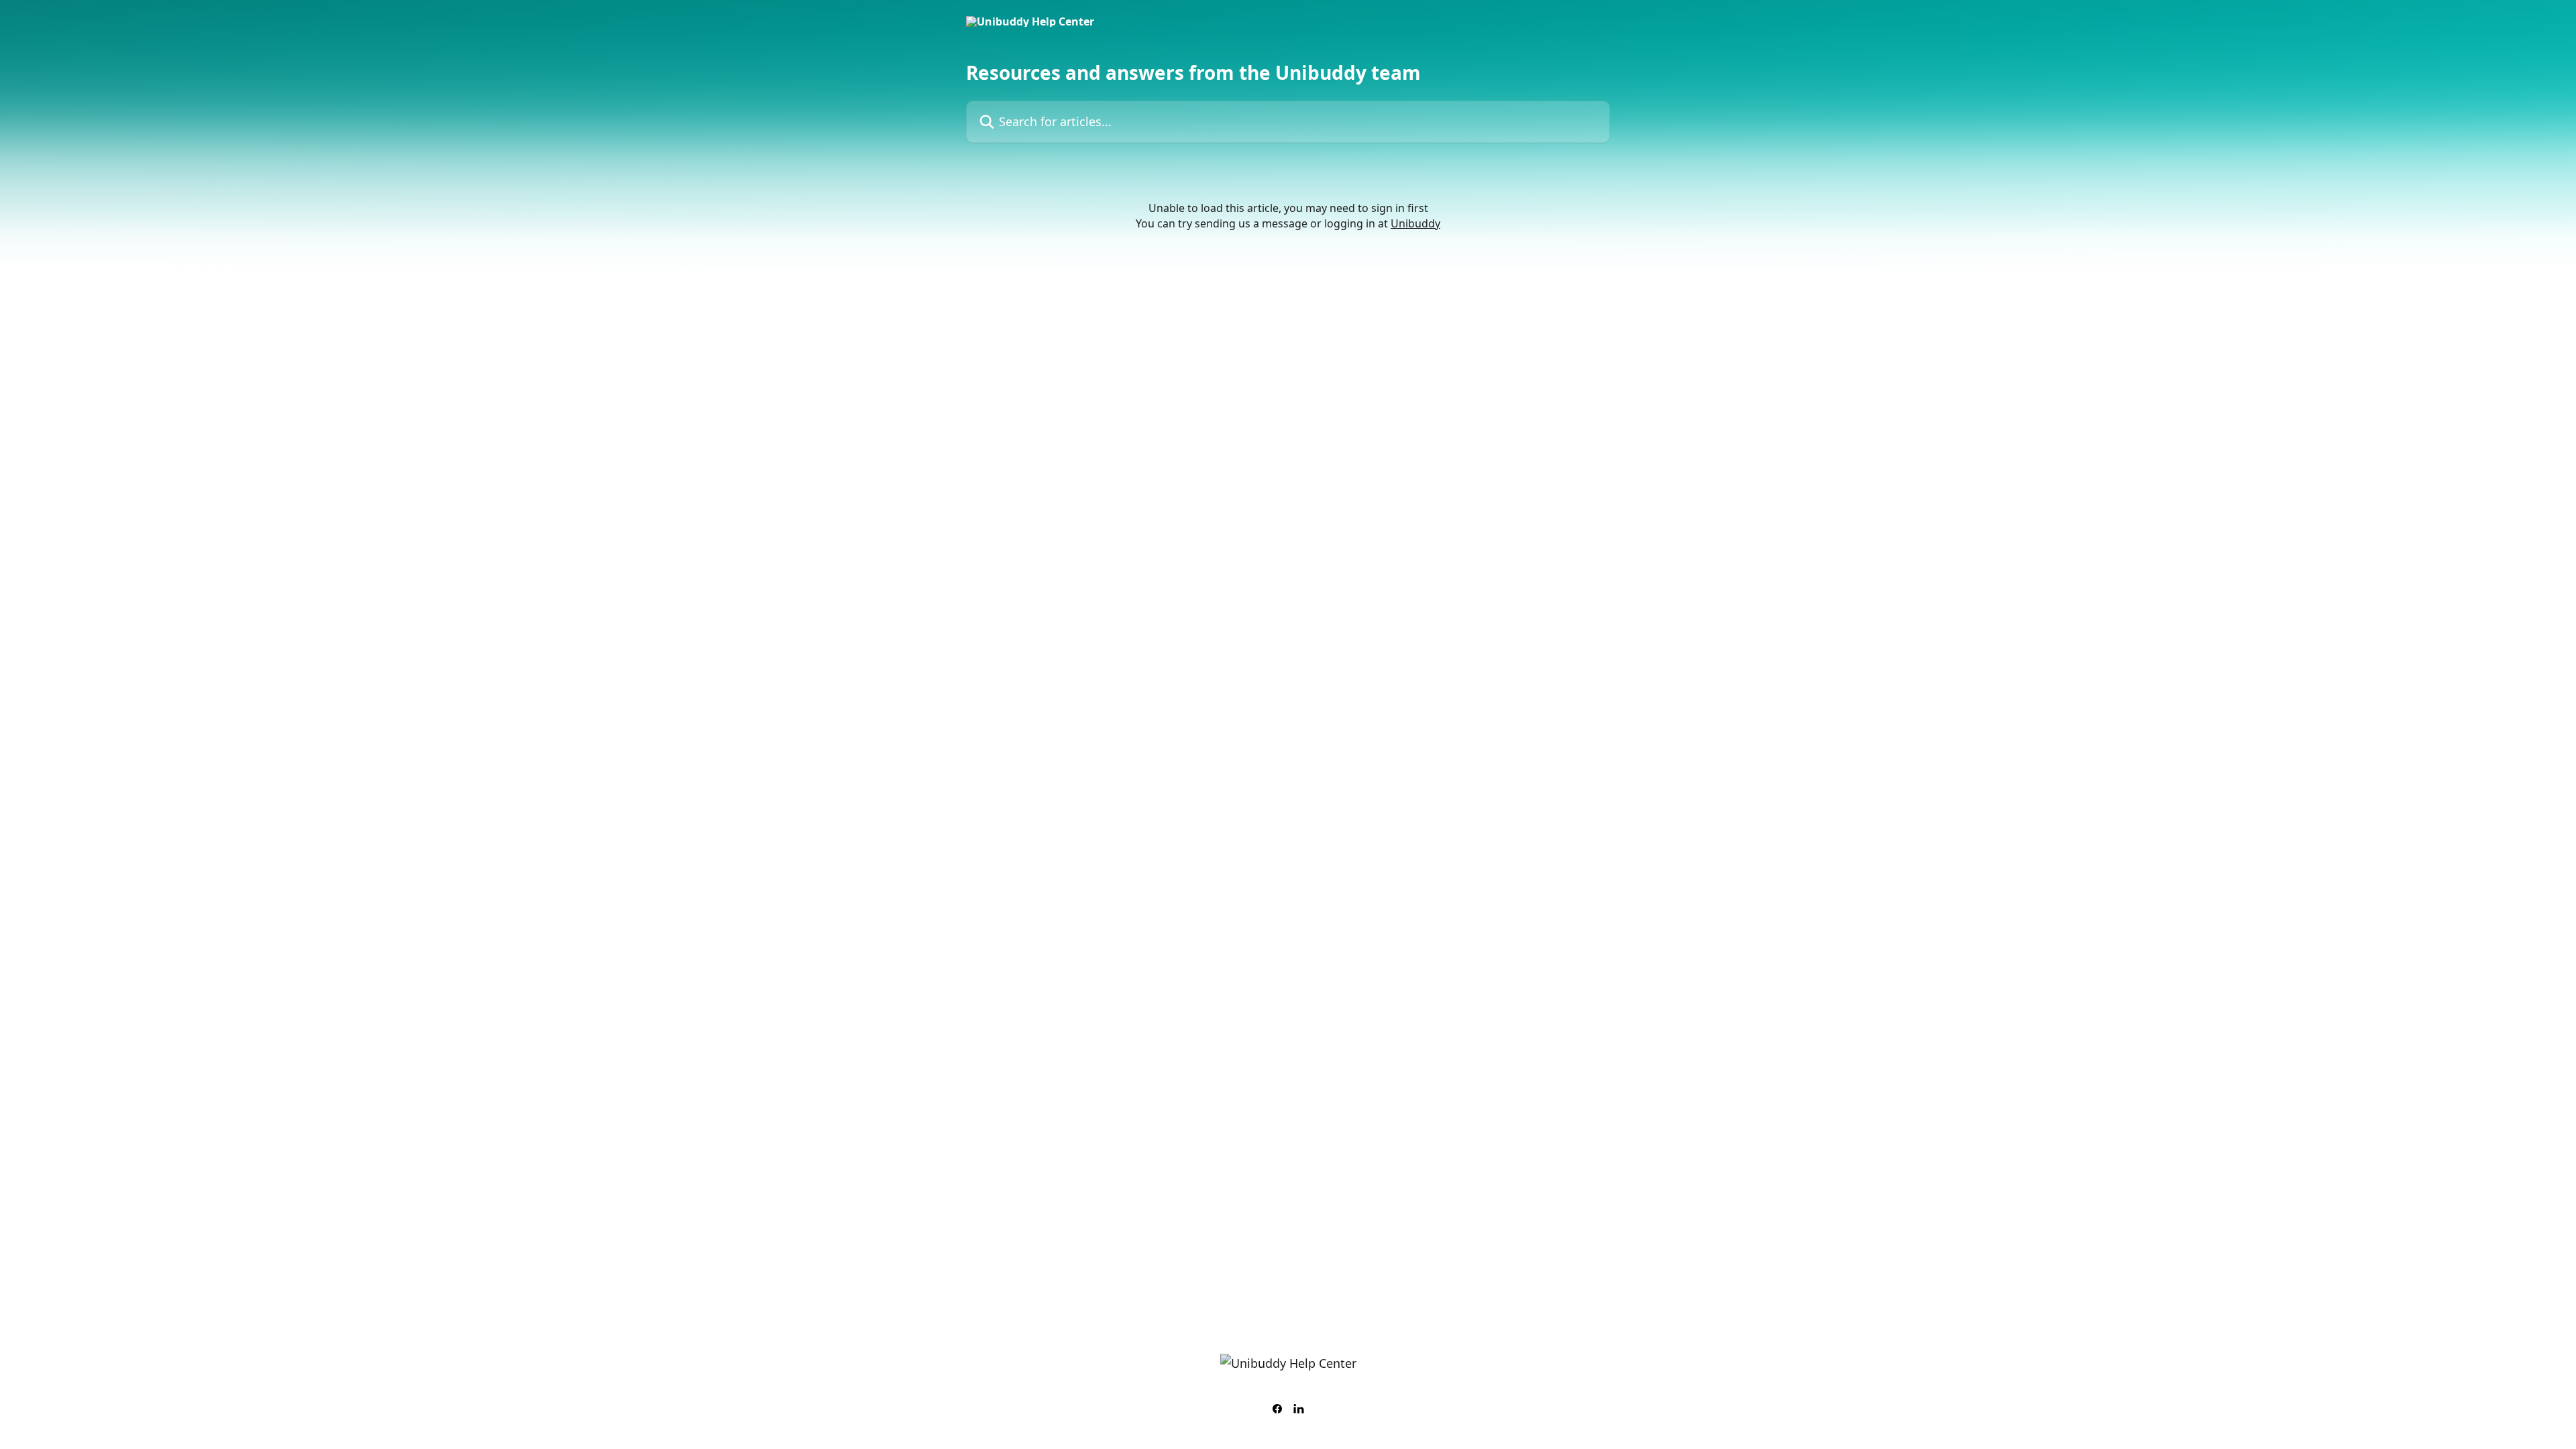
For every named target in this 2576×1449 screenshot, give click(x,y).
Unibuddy (1415, 223)
